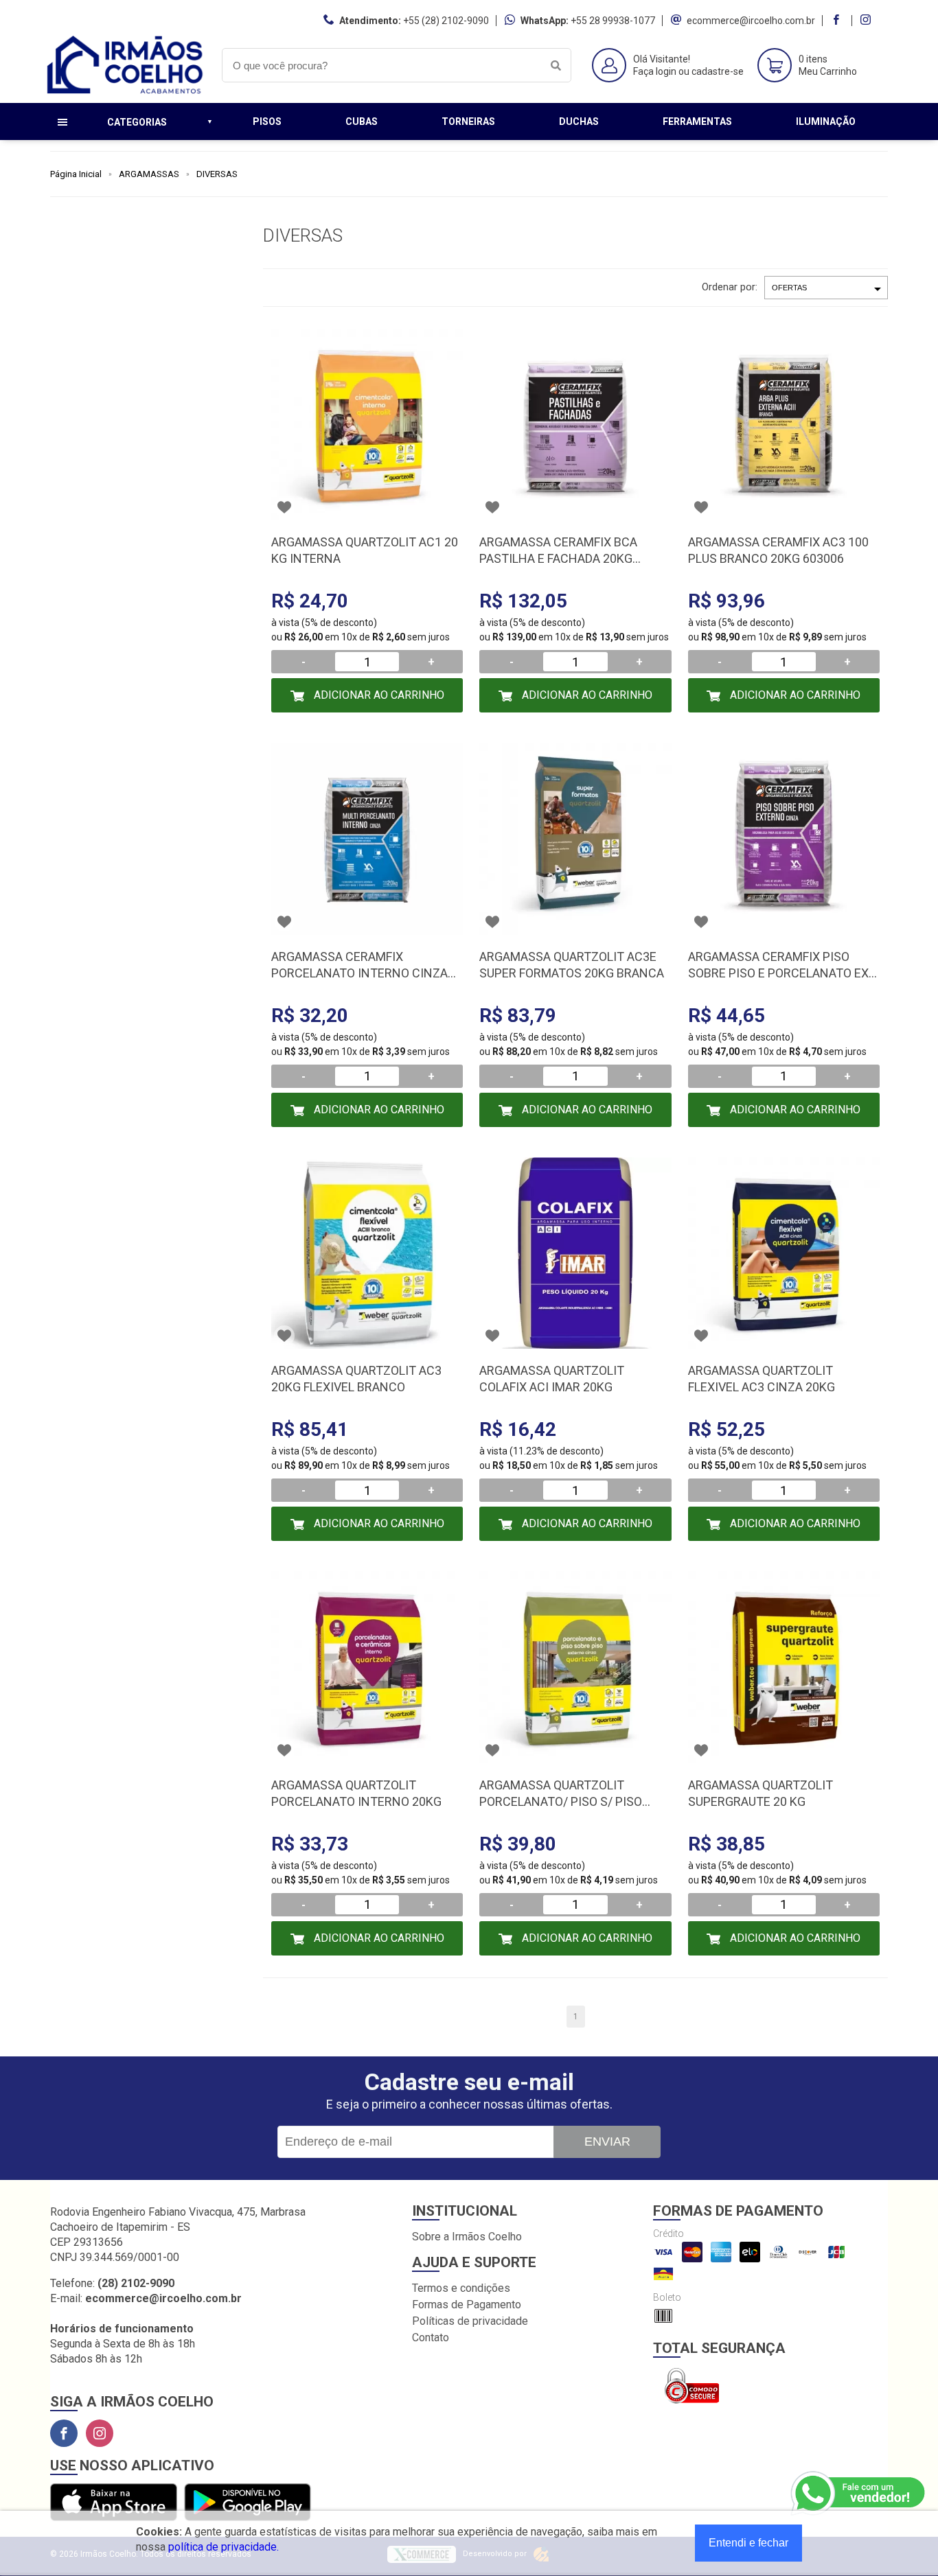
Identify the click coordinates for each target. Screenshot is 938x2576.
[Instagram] (100, 2433)
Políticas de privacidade (470, 2321)
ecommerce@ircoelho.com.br (751, 21)
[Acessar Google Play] (248, 2503)
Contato (431, 2337)
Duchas (579, 121)
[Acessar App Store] (114, 2503)
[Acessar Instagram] (867, 21)
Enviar (607, 2142)
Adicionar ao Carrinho (378, 695)
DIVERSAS (217, 174)
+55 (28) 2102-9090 (446, 21)
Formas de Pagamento (467, 2305)
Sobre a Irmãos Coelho (467, 2237)
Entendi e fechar (748, 2543)
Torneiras (468, 121)
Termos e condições (461, 2288)
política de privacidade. (224, 2547)
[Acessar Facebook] (838, 21)
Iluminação (826, 121)
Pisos (267, 121)
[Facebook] (64, 2433)
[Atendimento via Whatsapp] (859, 2494)
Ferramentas (697, 121)
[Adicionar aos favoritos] (284, 507)
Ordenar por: (730, 287)
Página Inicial (76, 174)
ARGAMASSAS (149, 174)
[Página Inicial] (126, 92)
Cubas (362, 121)
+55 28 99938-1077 (613, 21)
